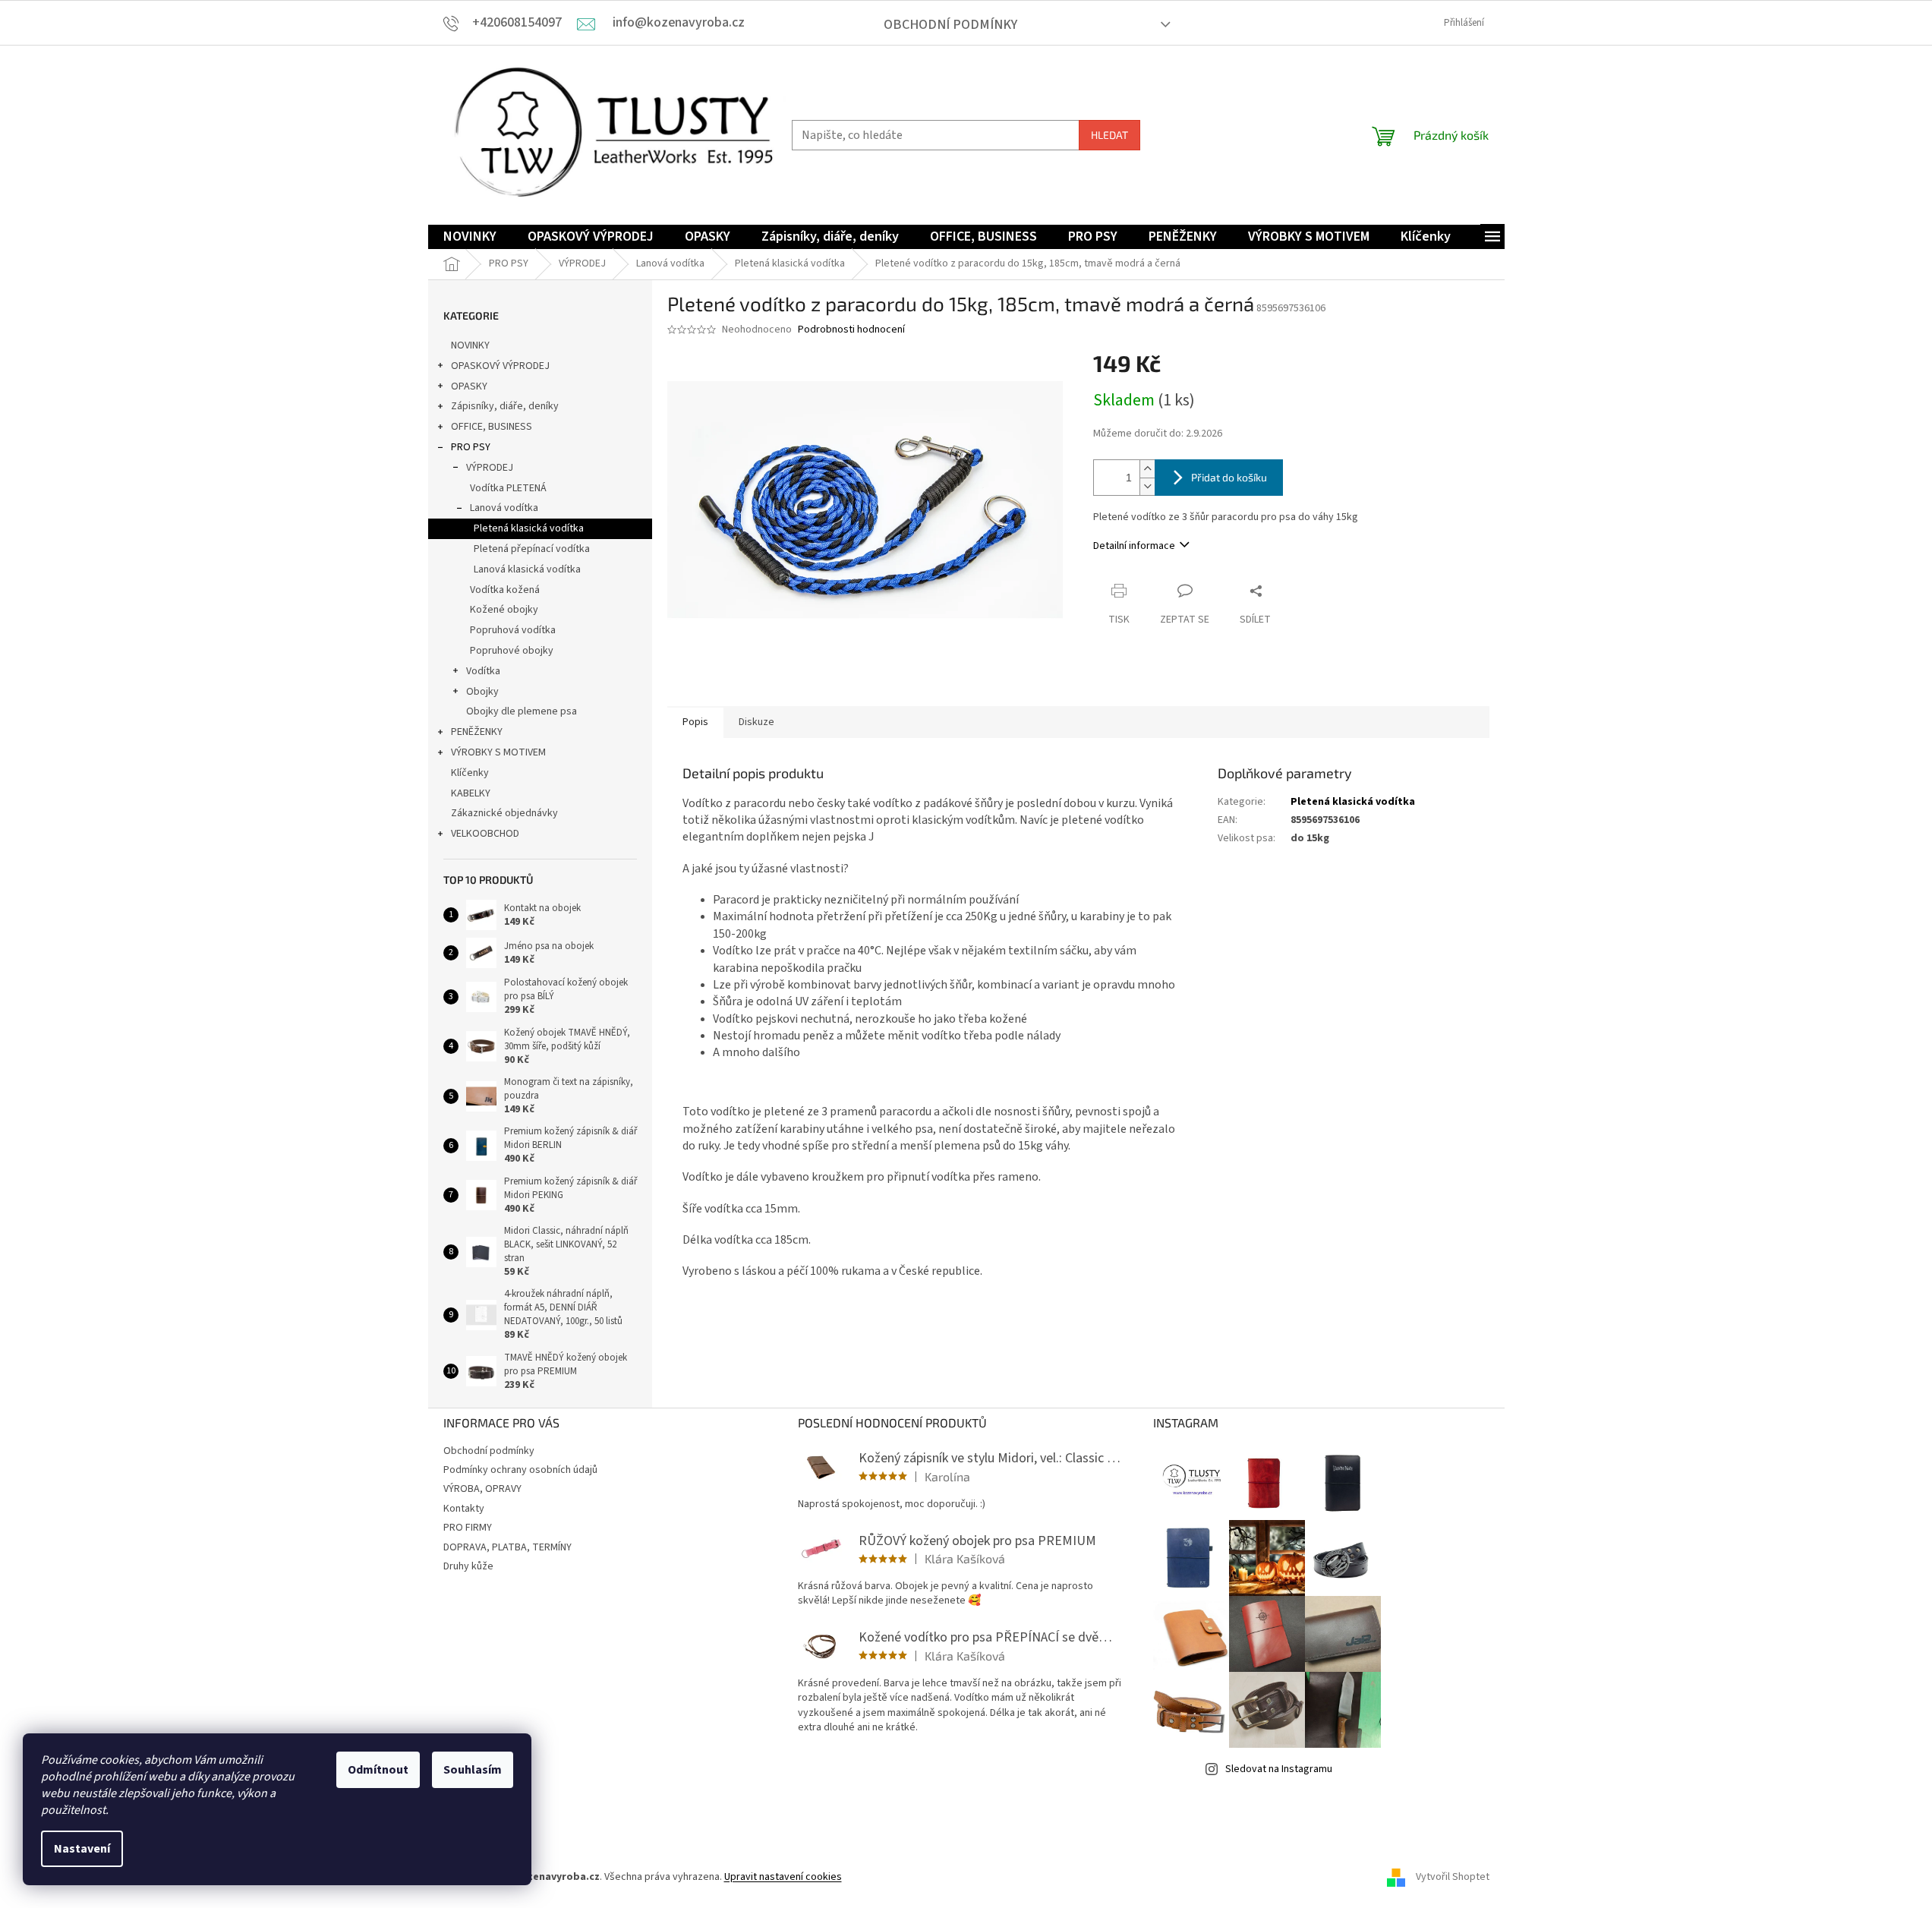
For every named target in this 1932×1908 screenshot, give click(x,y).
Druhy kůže (468, 1566)
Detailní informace (1134, 546)
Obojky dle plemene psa (522, 711)
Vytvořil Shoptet (1453, 1877)
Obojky (482, 692)
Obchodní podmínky (950, 25)
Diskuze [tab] (756, 722)
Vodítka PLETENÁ (508, 488)
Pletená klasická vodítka (529, 528)
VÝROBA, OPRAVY (482, 1489)
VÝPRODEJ (490, 468)
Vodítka (483, 671)
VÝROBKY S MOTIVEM (498, 752)
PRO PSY (471, 447)
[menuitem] (470, 237)
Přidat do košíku (1229, 477)
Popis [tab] (695, 722)
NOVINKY (470, 345)
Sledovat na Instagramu (1279, 1769)
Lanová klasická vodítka (527, 569)
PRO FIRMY (468, 1528)
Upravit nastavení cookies (783, 1877)
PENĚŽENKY (477, 732)
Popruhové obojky (512, 651)
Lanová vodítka (504, 508)
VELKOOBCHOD (485, 834)
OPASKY (469, 386)
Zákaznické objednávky (504, 813)
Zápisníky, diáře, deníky (505, 406)
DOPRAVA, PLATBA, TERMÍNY (507, 1547)
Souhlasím (473, 1770)
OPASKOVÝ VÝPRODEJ (500, 366)
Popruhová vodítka (513, 630)
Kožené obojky (504, 610)
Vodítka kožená (505, 590)
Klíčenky (470, 773)
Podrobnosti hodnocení (851, 330)
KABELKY (471, 793)
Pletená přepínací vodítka (532, 549)
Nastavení (82, 1849)
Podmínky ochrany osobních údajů (520, 1470)
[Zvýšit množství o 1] (1147, 469)
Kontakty (464, 1509)
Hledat (1109, 135)
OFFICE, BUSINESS (492, 427)
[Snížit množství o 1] (1147, 486)
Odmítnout (378, 1770)
